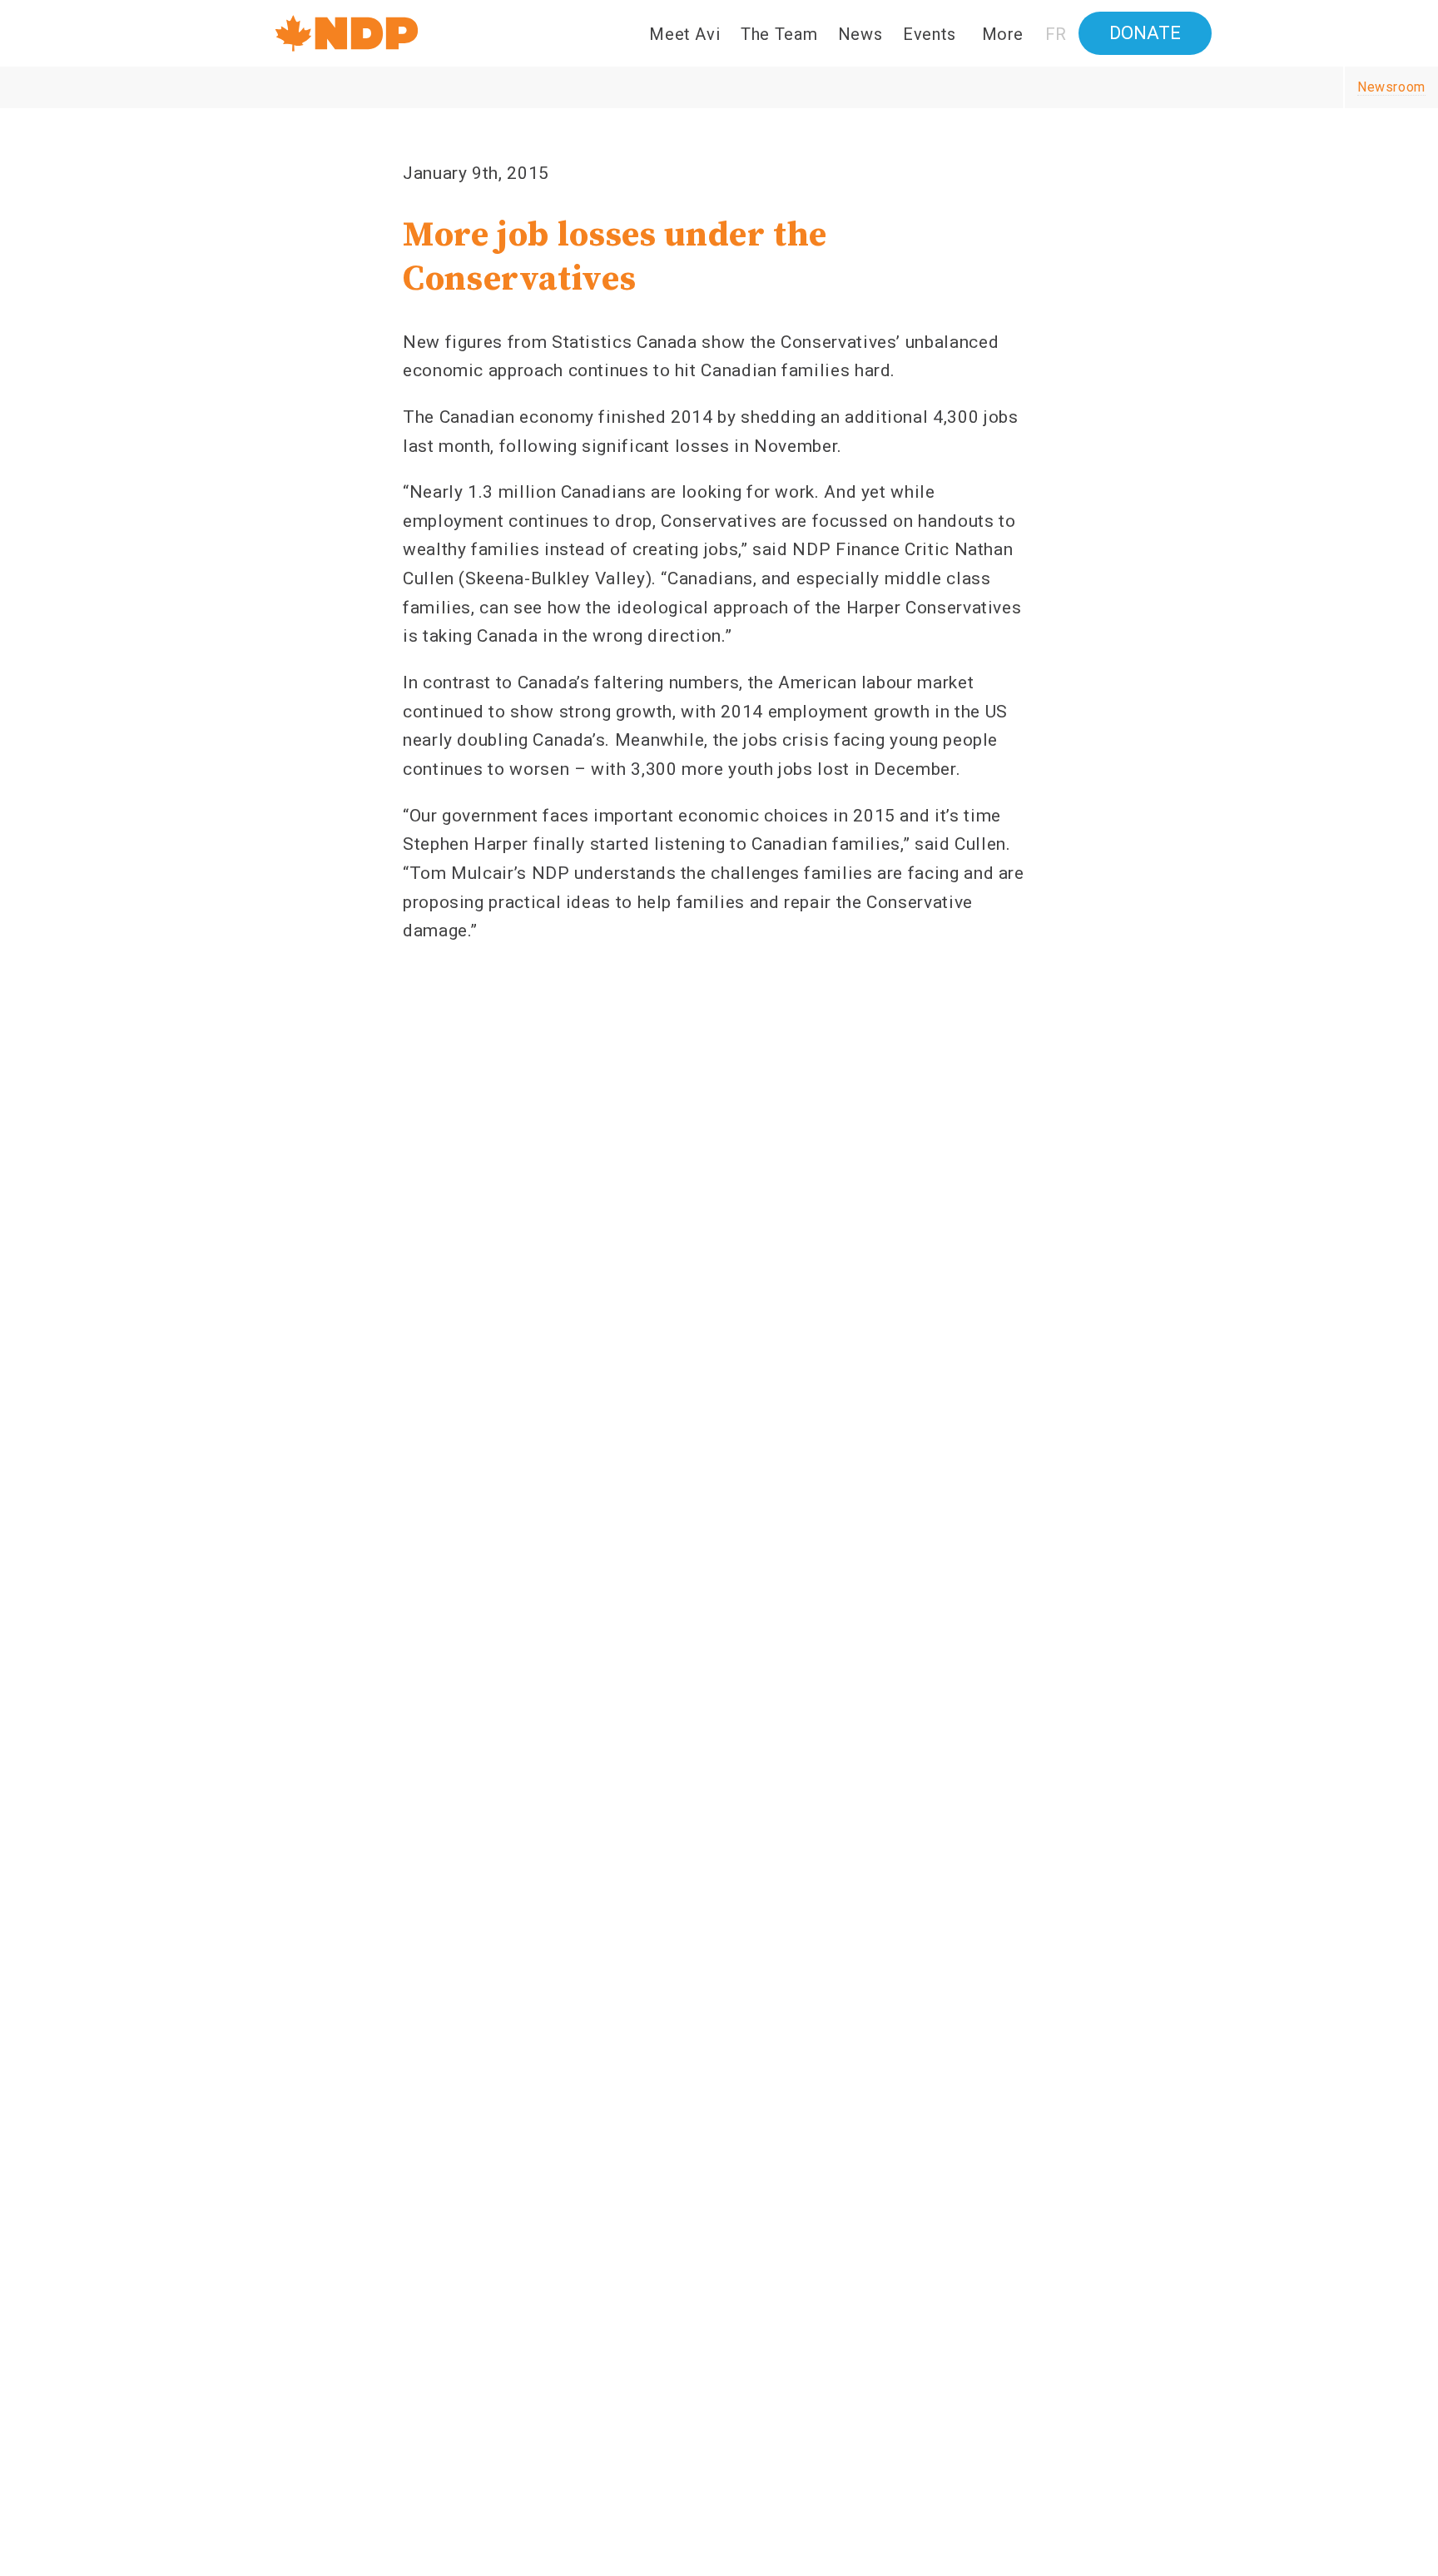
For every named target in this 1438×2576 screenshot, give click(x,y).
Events (930, 34)
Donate (1145, 33)
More (1003, 34)
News (860, 34)
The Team (779, 34)
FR (1056, 34)
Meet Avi (684, 34)
